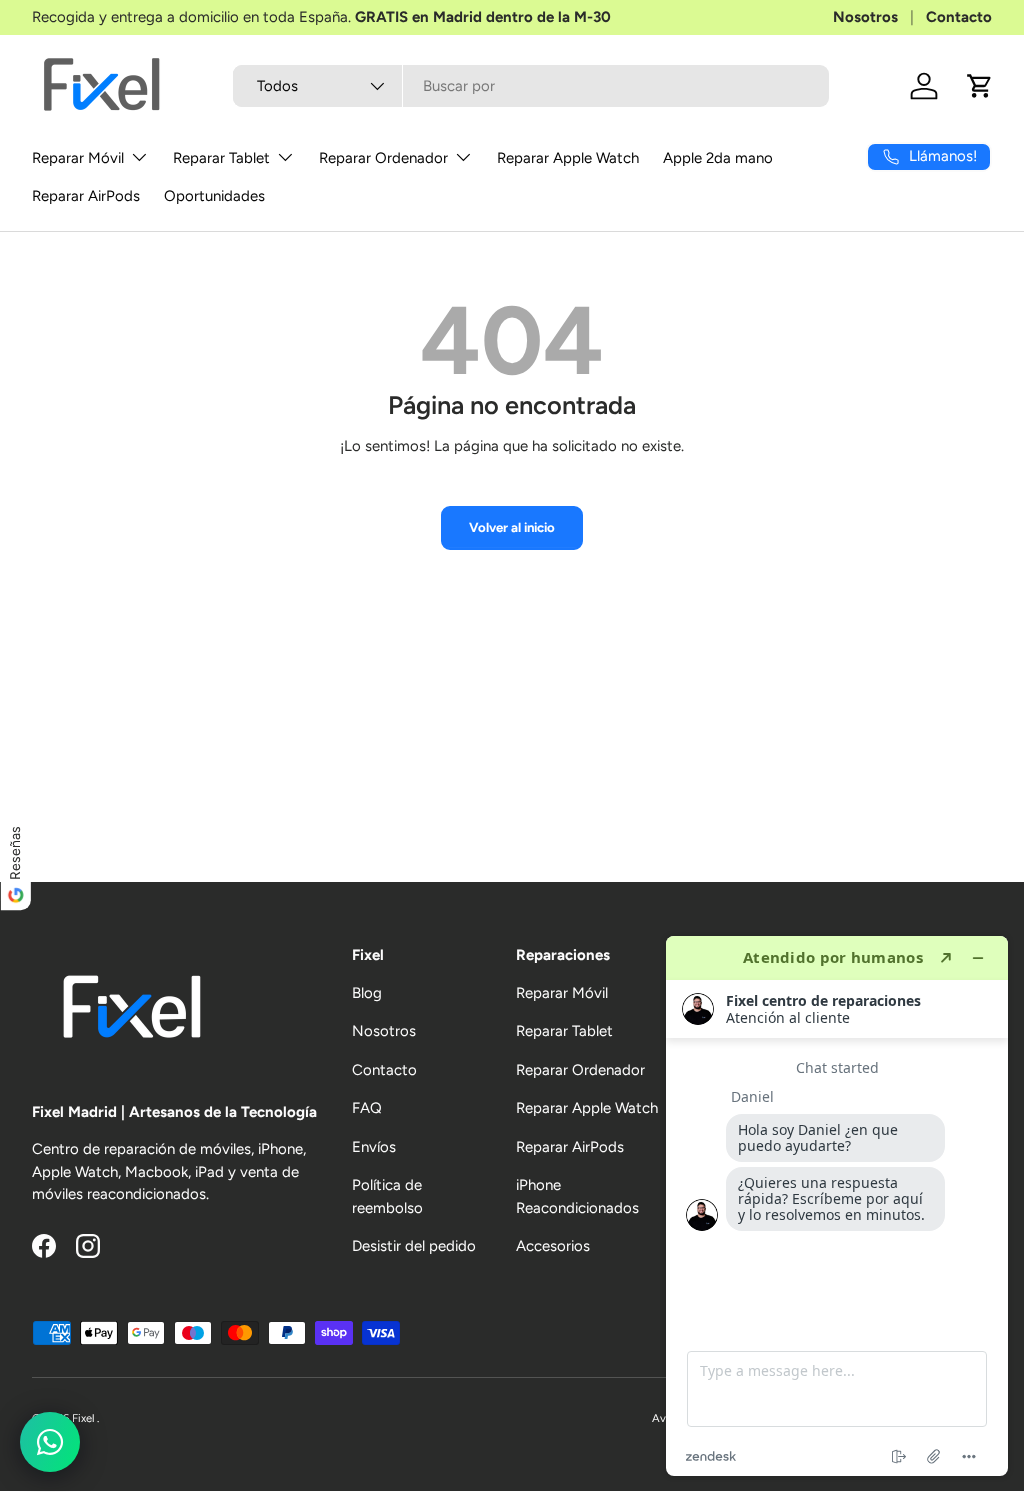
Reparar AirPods (86, 196)
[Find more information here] (837, 1206)
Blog (367, 993)
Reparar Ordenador (580, 1070)
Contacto (959, 17)
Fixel (84, 1418)
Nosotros (865, 17)
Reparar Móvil (562, 993)
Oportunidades (214, 196)
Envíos (374, 1147)
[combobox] (531, 86)
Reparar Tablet (564, 1031)
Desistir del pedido (414, 1246)
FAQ (367, 1108)
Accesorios (553, 1246)
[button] (980, 86)
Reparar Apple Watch (568, 158)
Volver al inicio (512, 527)
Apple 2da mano (718, 158)
